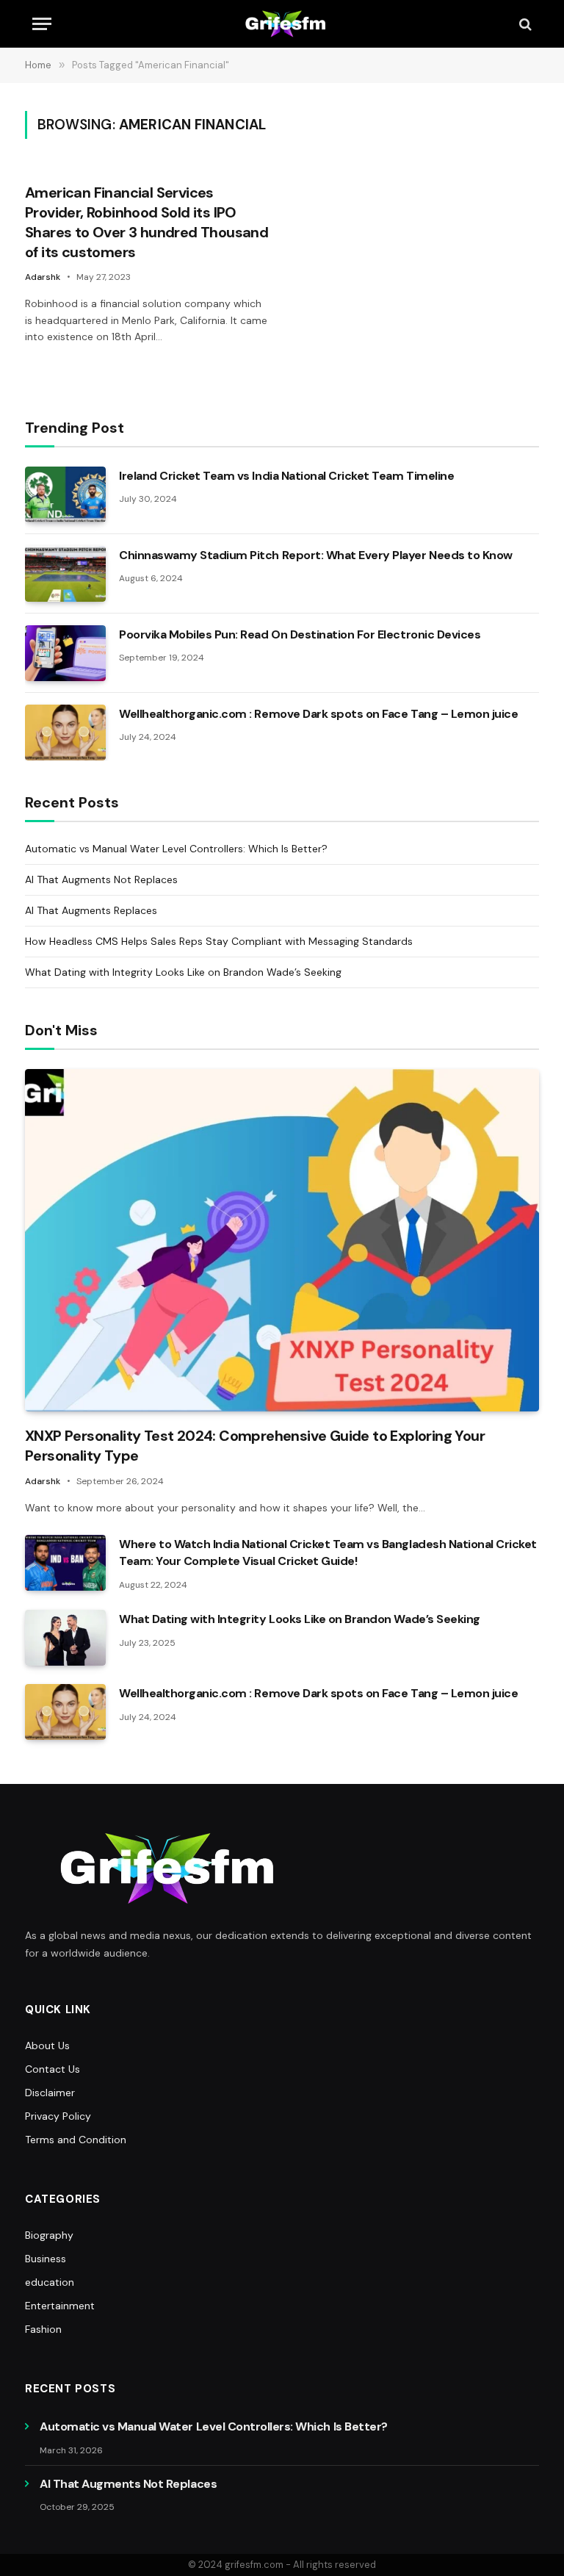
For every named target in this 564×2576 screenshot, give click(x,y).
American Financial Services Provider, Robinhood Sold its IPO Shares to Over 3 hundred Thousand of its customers (147, 223)
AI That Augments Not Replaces (101, 879)
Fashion (43, 2329)
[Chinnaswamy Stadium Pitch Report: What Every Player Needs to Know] (65, 574)
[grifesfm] (282, 24)
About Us (47, 2046)
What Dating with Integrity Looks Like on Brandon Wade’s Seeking (183, 972)
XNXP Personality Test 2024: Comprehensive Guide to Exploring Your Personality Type (255, 1446)
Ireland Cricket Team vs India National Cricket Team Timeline (286, 476)
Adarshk (43, 277)
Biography (49, 2235)
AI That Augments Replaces (91, 910)
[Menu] (42, 24)
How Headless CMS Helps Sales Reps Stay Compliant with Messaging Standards (219, 941)
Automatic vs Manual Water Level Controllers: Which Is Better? (176, 849)
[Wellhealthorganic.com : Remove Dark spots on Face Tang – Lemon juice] (65, 733)
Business (46, 2259)
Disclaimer (50, 2093)
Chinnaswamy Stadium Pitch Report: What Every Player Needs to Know (316, 555)
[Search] (524, 24)
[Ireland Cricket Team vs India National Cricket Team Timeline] (65, 494)
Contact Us (53, 2069)
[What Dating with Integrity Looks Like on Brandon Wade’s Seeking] (65, 1638)
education (50, 2282)
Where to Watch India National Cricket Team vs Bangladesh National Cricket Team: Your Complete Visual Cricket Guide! (328, 1553)
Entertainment (60, 2306)
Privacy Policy (58, 2116)
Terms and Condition (76, 2140)
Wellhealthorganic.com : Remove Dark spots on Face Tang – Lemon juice (318, 714)
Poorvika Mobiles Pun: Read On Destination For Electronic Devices (300, 634)
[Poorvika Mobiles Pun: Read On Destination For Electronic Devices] (65, 653)
